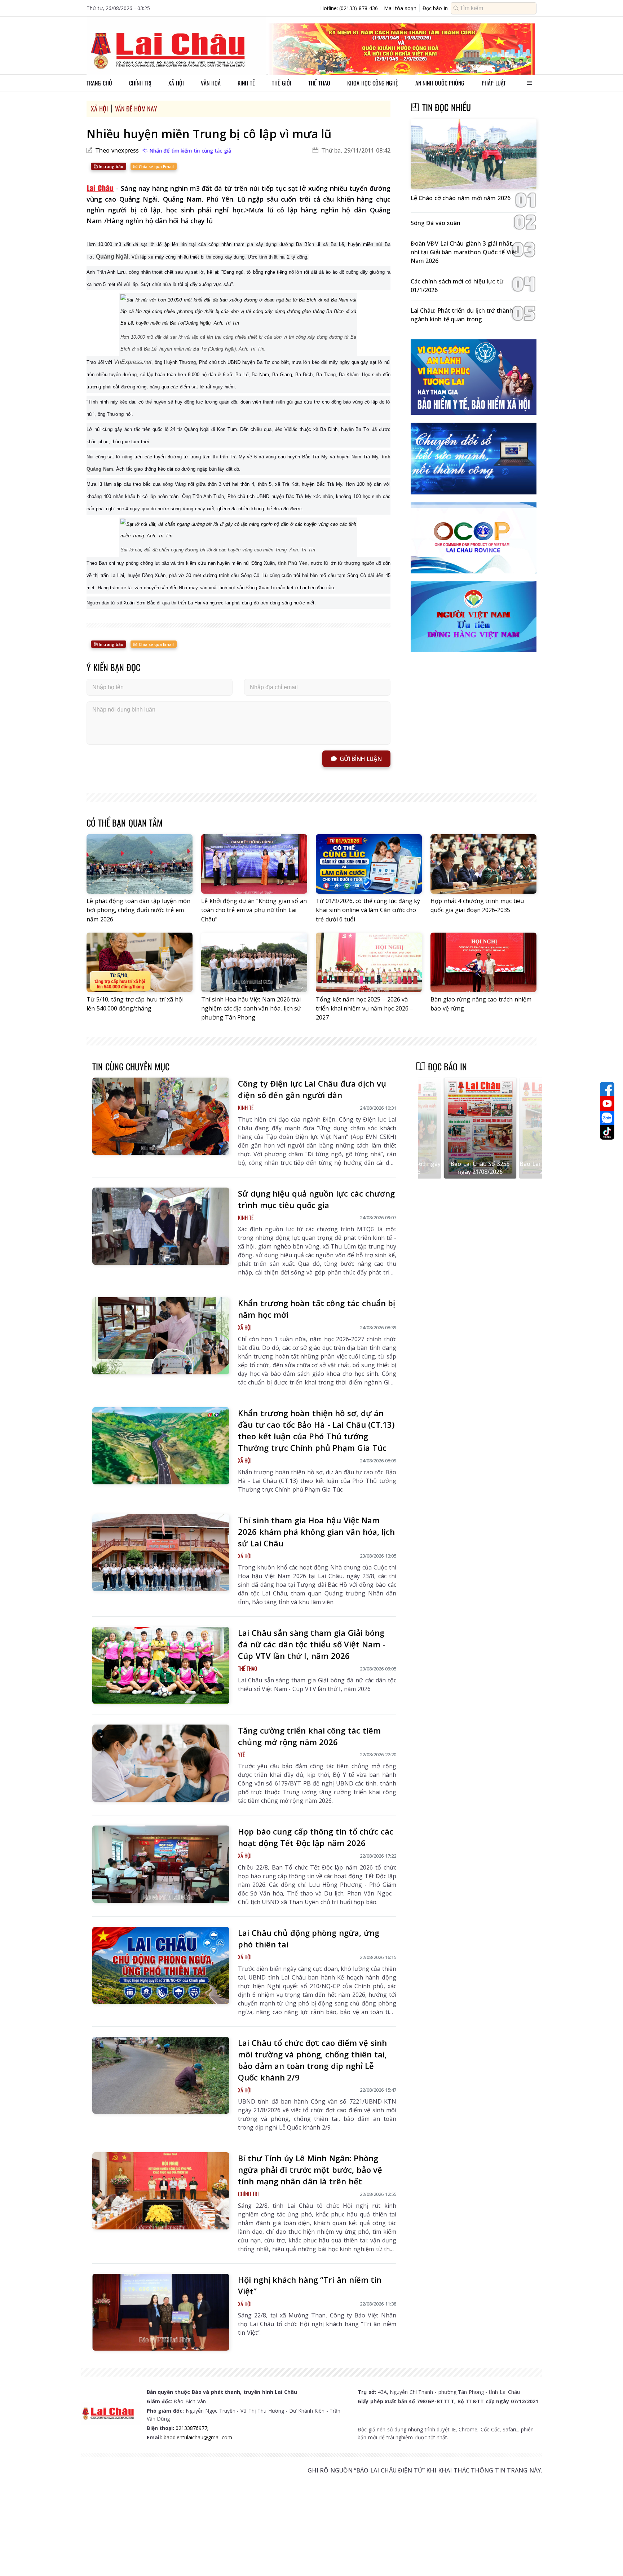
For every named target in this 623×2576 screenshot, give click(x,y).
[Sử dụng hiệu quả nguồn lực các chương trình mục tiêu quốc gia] (161, 1226)
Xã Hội (99, 109)
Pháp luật (494, 83)
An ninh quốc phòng (440, 83)
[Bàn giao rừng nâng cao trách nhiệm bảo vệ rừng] (483, 962)
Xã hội (176, 83)
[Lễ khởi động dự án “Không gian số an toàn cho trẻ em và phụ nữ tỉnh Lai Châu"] (254, 864)
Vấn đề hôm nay (136, 109)
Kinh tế (246, 83)
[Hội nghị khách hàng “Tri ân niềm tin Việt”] (161, 2312)
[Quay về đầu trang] (607, 2557)
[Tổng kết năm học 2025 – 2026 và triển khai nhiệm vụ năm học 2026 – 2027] (369, 962)
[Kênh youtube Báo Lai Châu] (607, 1104)
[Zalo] (607, 1118)
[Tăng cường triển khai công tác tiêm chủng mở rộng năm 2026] (161, 1763)
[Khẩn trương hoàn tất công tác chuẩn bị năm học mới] (161, 1336)
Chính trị (140, 83)
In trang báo (111, 166)
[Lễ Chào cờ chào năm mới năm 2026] (474, 154)
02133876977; (192, 2428)
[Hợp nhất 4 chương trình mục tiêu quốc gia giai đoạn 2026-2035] (483, 864)
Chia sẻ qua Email (156, 166)
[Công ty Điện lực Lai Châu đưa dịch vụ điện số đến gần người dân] (161, 1116)
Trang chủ (99, 83)
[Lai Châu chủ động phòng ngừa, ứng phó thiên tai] (161, 1965)
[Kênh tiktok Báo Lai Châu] (607, 1132)
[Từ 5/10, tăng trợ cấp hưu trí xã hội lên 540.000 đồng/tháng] (140, 962)
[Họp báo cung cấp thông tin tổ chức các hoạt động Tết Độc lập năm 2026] (161, 1864)
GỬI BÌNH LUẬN (361, 759)
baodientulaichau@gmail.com (198, 2437)
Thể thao (319, 83)
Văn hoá (211, 83)
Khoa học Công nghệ (373, 83)
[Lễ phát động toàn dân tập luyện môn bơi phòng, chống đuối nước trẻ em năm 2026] (140, 864)
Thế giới (282, 83)
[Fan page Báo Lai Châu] (607, 1089)
